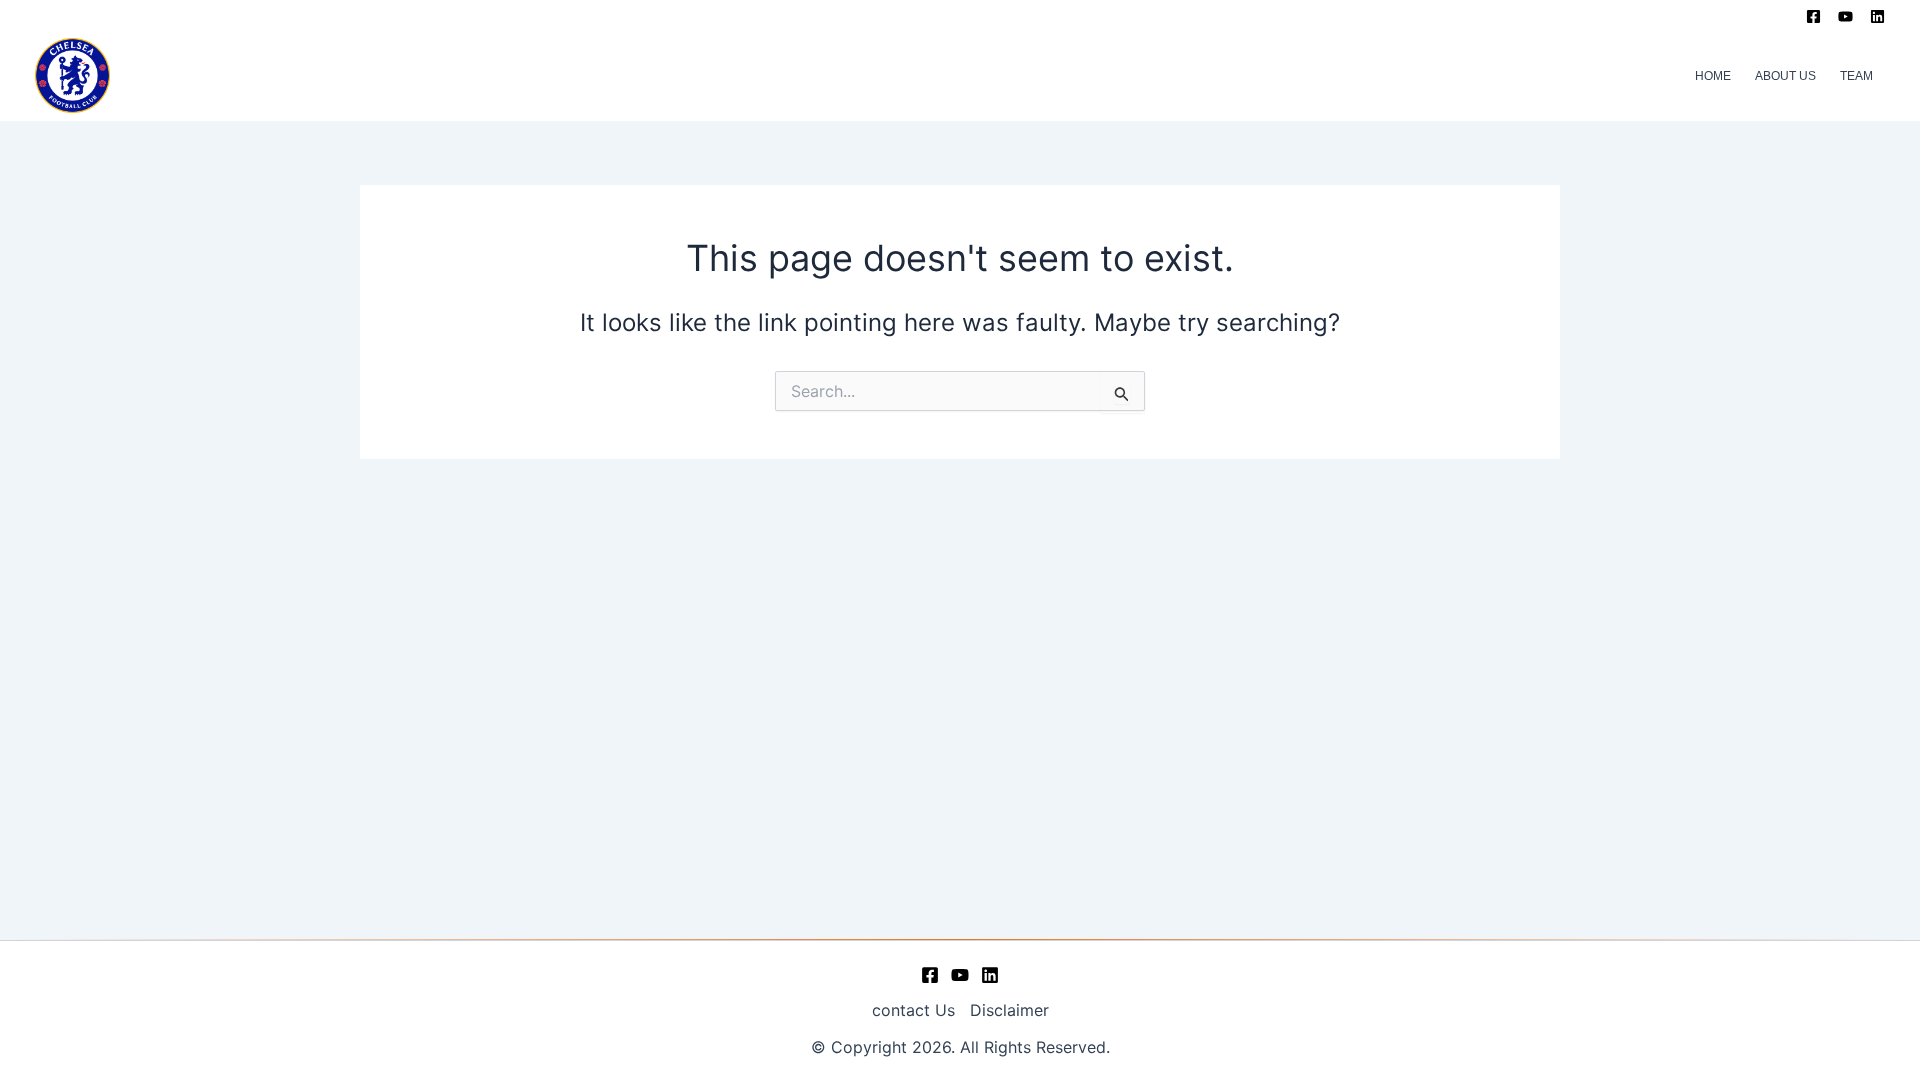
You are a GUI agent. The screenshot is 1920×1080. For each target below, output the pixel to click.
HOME (1713, 76)
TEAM (1856, 76)
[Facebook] (1813, 16)
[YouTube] (1845, 16)
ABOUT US (1785, 76)
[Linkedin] (1877, 16)
